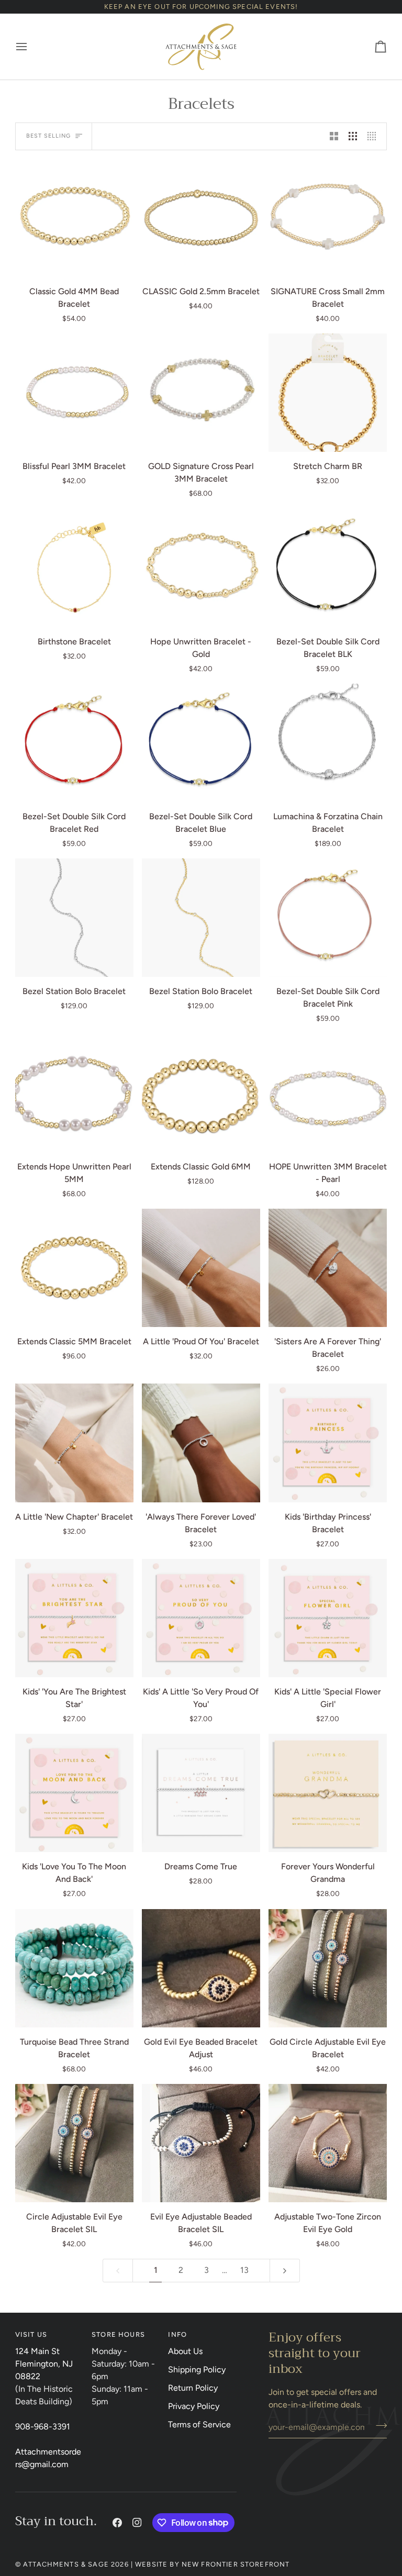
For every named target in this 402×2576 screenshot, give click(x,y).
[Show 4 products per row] (374, 136)
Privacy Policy (194, 2406)
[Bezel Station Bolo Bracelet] (74, 918)
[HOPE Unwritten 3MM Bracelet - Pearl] (328, 1093)
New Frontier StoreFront (236, 2564)
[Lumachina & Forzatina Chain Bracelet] (328, 743)
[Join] (378, 2426)
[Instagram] (137, 2523)
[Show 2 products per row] (334, 136)
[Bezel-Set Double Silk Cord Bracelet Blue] (201, 743)
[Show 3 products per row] (353, 136)
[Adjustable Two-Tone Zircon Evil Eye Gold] (328, 2143)
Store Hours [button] (118, 2334)
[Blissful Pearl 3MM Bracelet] (74, 393)
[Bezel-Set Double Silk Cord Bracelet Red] (74, 743)
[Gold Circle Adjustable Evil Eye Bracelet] (328, 1968)
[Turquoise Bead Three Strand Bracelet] (74, 1968)
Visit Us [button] (31, 2334)
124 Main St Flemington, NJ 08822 (44, 2364)
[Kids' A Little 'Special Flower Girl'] (328, 1618)
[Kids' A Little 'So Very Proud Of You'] (201, 1618)
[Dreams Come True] (201, 1793)
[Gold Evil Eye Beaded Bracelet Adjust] (201, 1968)
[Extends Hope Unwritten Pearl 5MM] (74, 1093)
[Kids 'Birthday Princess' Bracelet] (328, 1443)
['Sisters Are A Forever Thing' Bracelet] (328, 1268)
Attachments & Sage (66, 2564)
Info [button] (177, 2334)
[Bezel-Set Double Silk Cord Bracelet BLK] (328, 567)
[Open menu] (31, 47)
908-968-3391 (43, 2427)
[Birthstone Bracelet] (74, 567)
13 (244, 2270)
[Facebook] (117, 2523)
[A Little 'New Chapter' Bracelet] (74, 1443)
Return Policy (193, 2388)
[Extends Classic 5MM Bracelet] (74, 1268)
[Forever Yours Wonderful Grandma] (328, 1793)
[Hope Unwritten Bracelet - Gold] (201, 567)
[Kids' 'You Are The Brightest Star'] (74, 1618)
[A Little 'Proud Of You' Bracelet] (201, 1268)
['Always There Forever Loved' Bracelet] (201, 1443)
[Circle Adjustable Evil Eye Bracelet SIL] (74, 2143)
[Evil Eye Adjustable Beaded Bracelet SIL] (201, 2143)
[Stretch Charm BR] (328, 393)
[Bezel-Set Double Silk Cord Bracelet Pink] (328, 918)
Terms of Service (199, 2424)
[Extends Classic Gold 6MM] (201, 1093)
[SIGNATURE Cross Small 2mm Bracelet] (328, 218)
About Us (185, 2351)
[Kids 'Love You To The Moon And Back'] (74, 1793)
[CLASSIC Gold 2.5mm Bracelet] (201, 218)
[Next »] (285, 2271)
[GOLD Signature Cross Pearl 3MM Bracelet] (201, 393)
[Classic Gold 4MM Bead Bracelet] (74, 218)
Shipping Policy (197, 2369)
